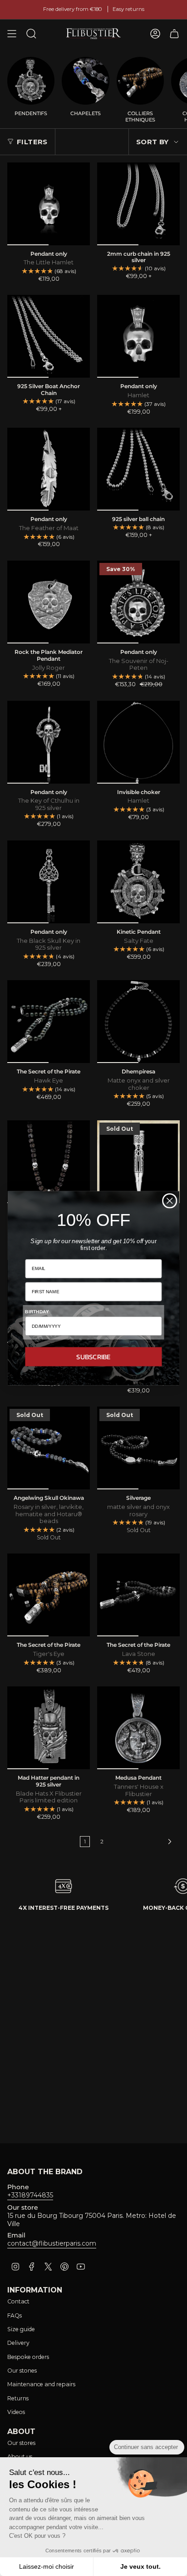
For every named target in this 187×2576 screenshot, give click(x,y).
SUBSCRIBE (93, 1356)
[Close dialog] (170, 1201)
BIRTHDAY (37, 1311)
